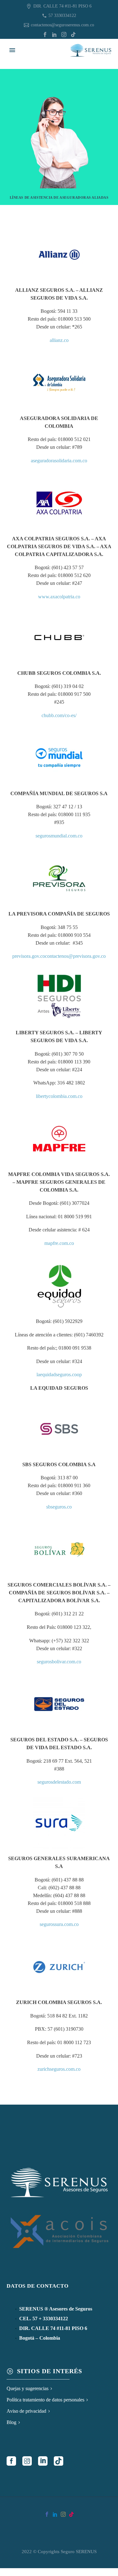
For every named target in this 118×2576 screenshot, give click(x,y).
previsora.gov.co (29, 956)
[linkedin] (43, 2461)
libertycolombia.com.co (59, 1096)
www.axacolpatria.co (59, 597)
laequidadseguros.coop (59, 1375)
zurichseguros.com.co (59, 2069)
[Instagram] (64, 34)
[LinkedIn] (54, 34)
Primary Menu (12, 50)
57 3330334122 (62, 16)
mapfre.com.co (59, 1243)
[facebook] (11, 2461)
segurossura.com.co (59, 1924)
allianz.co (59, 340)
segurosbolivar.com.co (59, 1662)
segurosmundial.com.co (59, 836)
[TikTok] (73, 34)
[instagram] (27, 2461)
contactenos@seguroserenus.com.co (62, 25)
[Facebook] (45, 34)
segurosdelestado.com (59, 1782)
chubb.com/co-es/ (59, 715)
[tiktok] (59, 2461)
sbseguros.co (59, 1507)
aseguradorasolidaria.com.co (59, 461)
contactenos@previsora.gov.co (75, 956)
